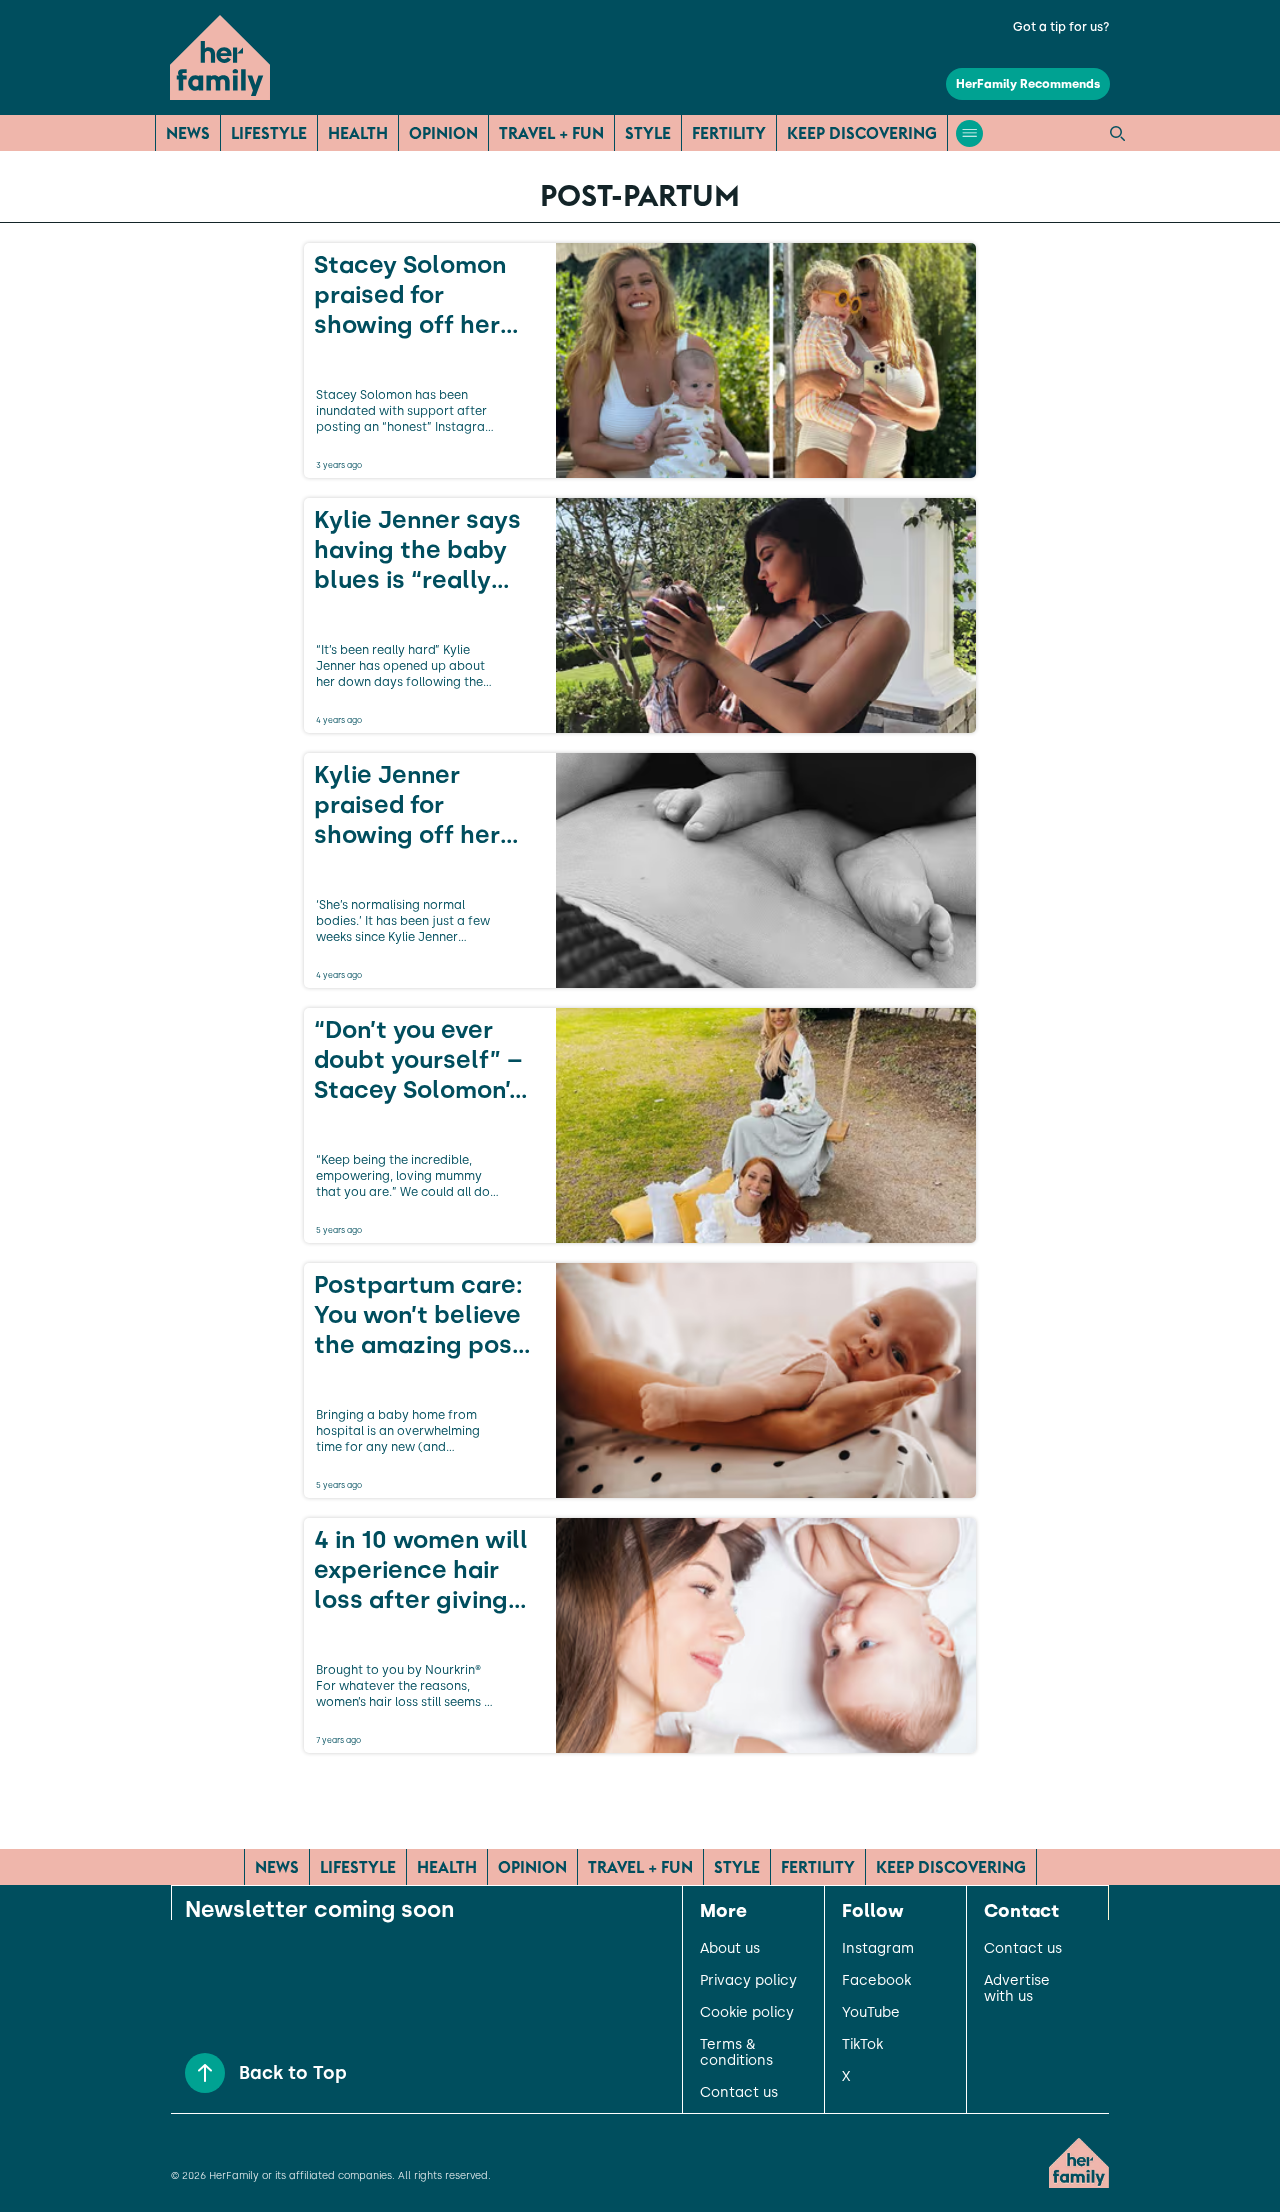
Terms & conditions (736, 2053)
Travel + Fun (551, 133)
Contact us (739, 2093)
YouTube (871, 2013)
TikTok (862, 2045)
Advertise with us (1017, 1989)
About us (730, 1949)
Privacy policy (748, 1981)
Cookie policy (747, 2013)
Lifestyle (269, 133)
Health (358, 133)
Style (648, 133)
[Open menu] (969, 133)
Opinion (443, 133)
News (188, 133)
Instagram (878, 1949)
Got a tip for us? (1061, 27)
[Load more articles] (640, 1797)
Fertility (729, 133)
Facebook (876, 1981)
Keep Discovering (862, 133)
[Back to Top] (205, 2073)
